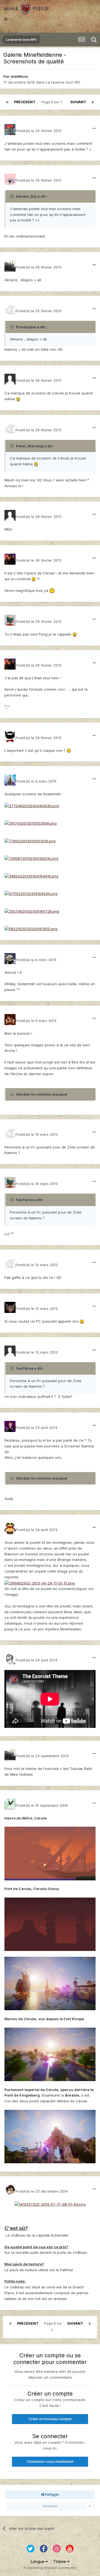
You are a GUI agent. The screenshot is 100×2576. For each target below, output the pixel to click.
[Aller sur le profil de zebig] (10, 1019)
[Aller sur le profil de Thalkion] (10, 2190)
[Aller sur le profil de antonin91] (10, 959)
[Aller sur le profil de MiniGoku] (10, 1351)
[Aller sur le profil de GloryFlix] (10, 620)
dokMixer (19, 76)
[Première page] (7, 102)
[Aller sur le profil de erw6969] (10, 1307)
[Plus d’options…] (94, 128)
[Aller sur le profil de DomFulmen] (10, 737)
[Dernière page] (93, 102)
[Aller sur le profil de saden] (10, 1659)
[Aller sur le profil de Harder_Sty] (10, 130)
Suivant (78, 102)
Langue (38, 2561)
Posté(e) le (38, 131)
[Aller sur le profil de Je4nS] (10, 1426)
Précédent (25, 102)
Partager (52, 2494)
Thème (60, 2561)
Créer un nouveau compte (50, 2419)
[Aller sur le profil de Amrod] (10, 780)
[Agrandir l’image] (18, 399)
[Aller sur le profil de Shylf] (10, 1529)
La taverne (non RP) (63, 82)
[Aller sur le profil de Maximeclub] (10, 179)
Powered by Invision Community (50, 2568)
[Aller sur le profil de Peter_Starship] (10, 379)
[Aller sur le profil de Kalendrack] (10, 1804)
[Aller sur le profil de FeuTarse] (10, 310)
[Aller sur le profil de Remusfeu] (10, 515)
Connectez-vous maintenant (50, 2462)
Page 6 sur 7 (53, 102)
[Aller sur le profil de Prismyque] (10, 266)
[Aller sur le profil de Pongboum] (10, 559)
